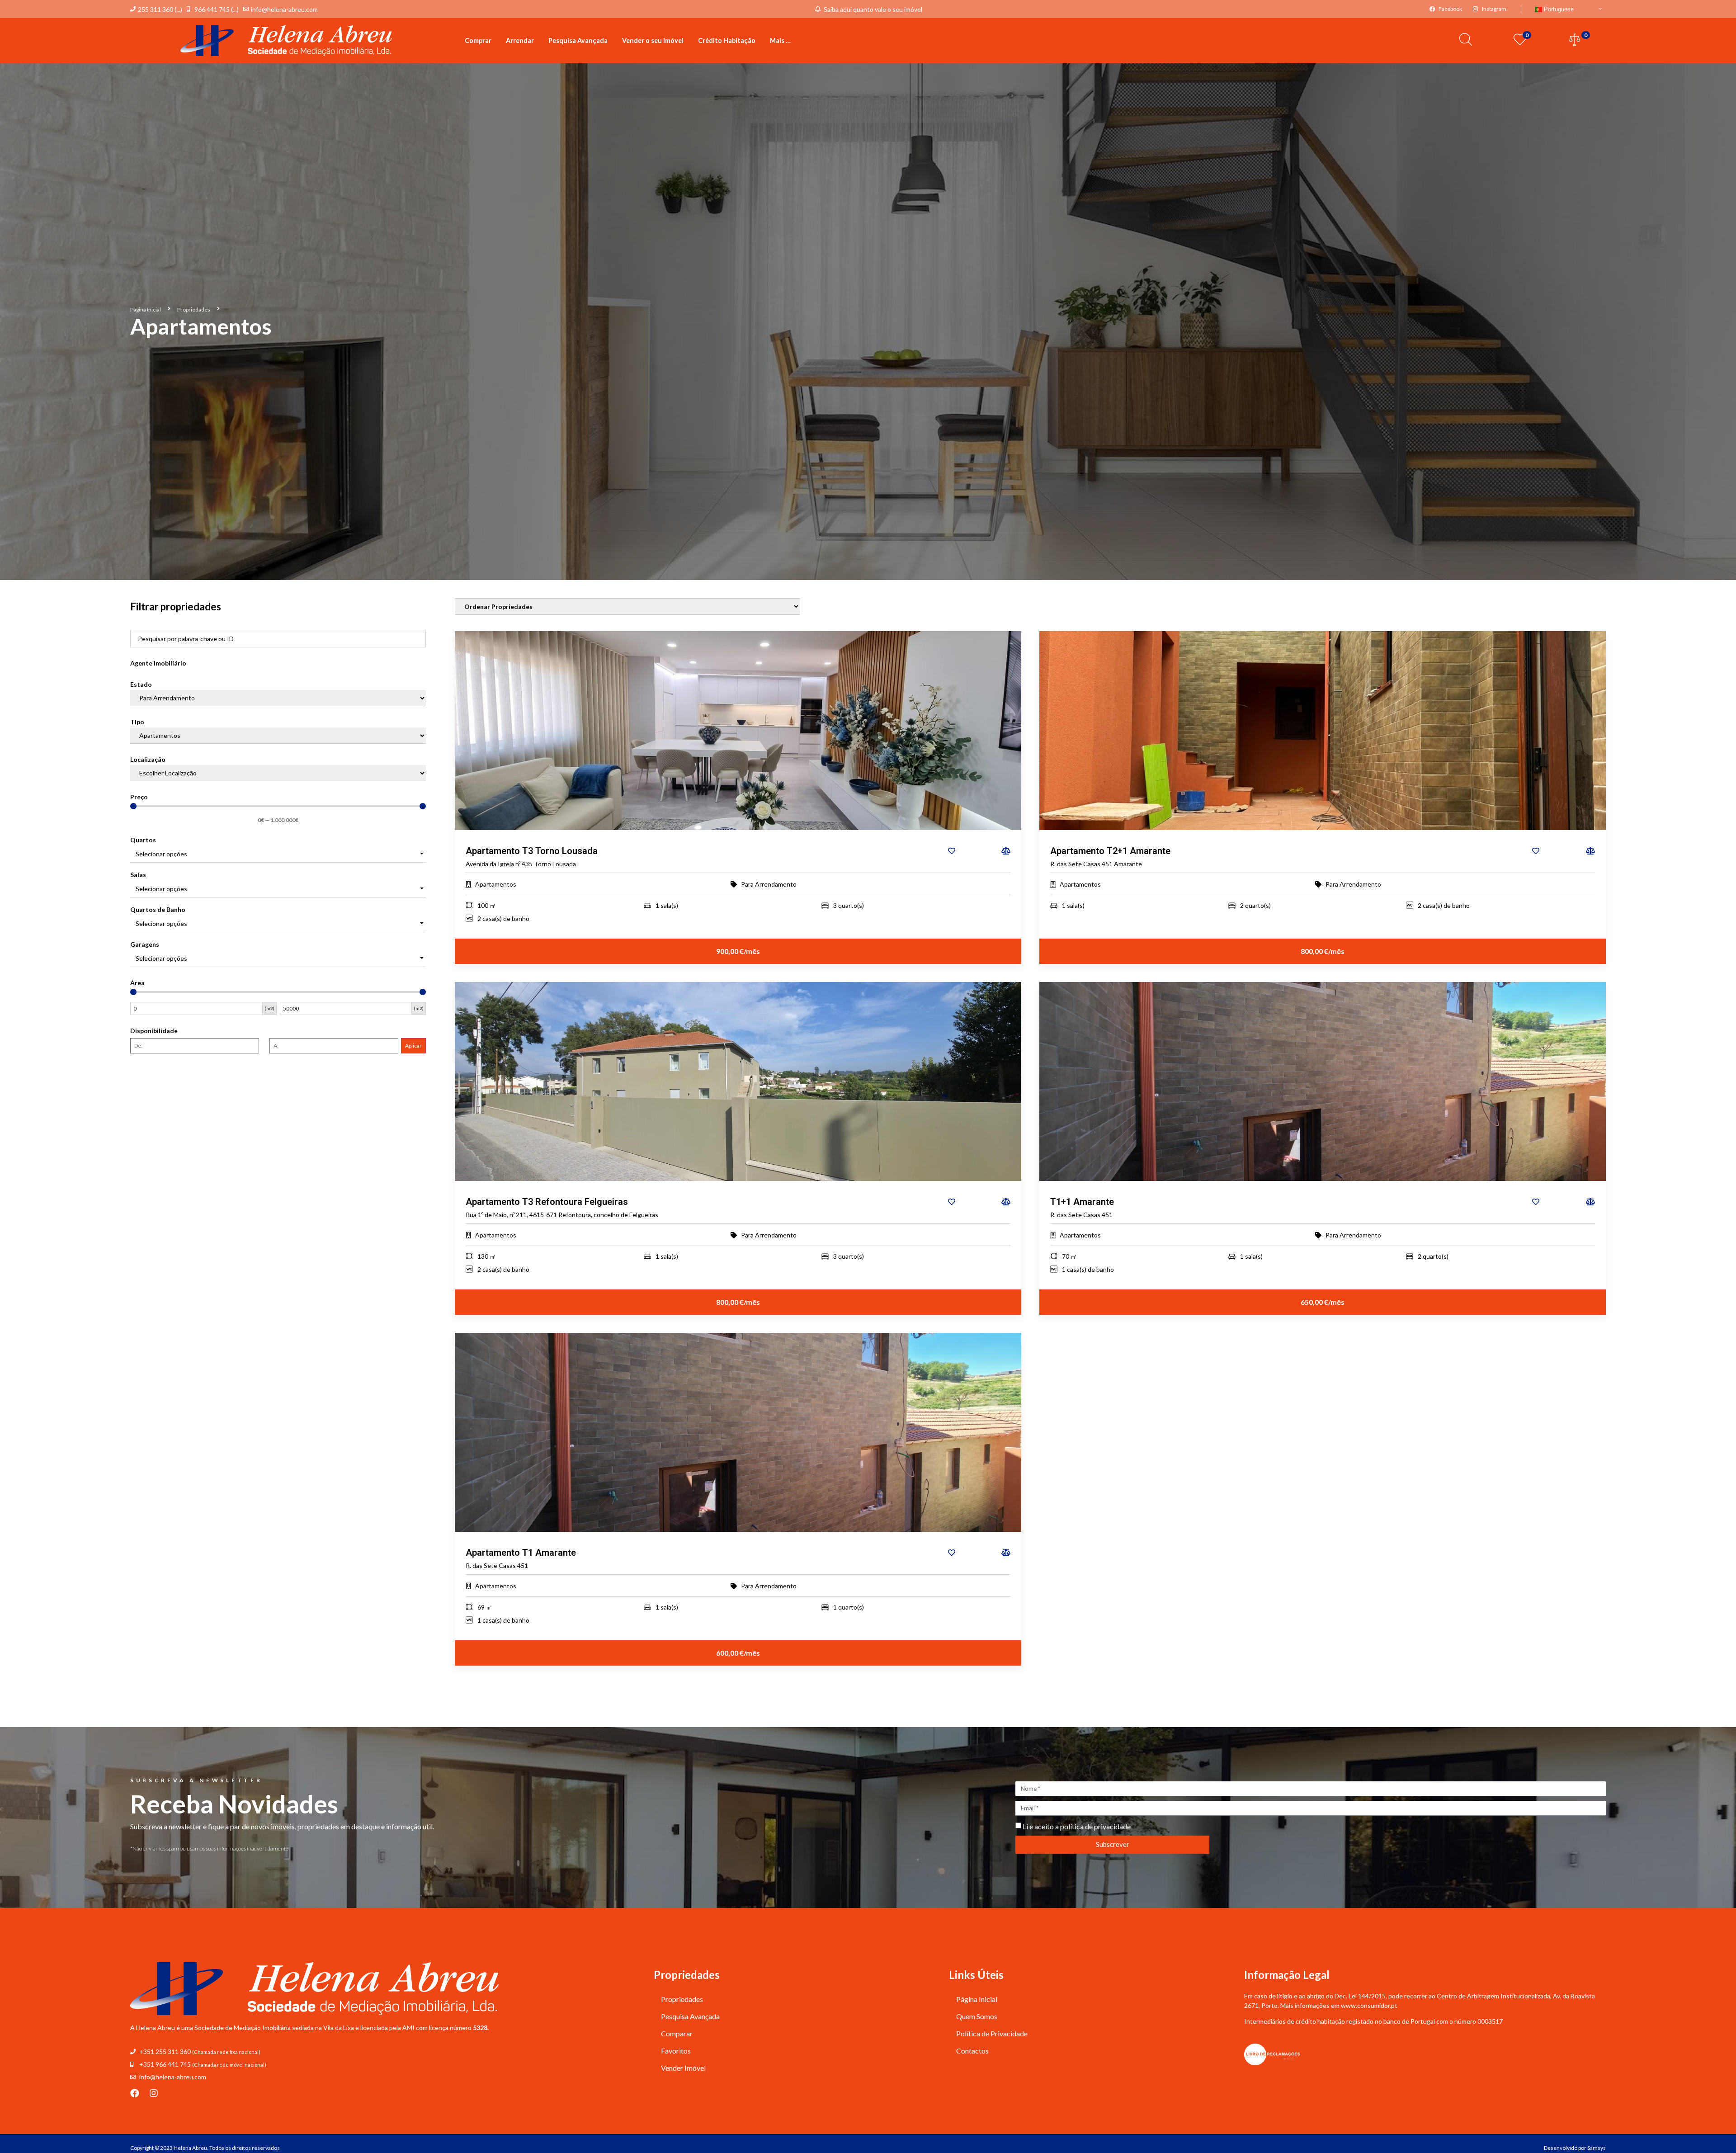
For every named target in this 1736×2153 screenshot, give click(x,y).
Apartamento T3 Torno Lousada (532, 851)
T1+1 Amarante (1082, 1202)
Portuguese (1558, 9)
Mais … (780, 40)
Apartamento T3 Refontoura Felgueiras (547, 1202)
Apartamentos (496, 884)
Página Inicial (146, 309)
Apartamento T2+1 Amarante (1110, 851)
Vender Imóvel (683, 2068)
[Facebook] (135, 2093)
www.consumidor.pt (1369, 2005)
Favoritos (676, 2051)
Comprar (478, 40)
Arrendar (520, 40)
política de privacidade (1095, 1826)
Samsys (1597, 2148)
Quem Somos (977, 2016)
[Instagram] (154, 2093)
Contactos (972, 2051)
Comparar (677, 2033)
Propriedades (194, 309)
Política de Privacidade (992, 2033)
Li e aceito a (1077, 1826)
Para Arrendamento (769, 884)
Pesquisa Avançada (578, 40)
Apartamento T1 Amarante (521, 1553)
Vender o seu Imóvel (653, 40)
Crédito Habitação (727, 40)
